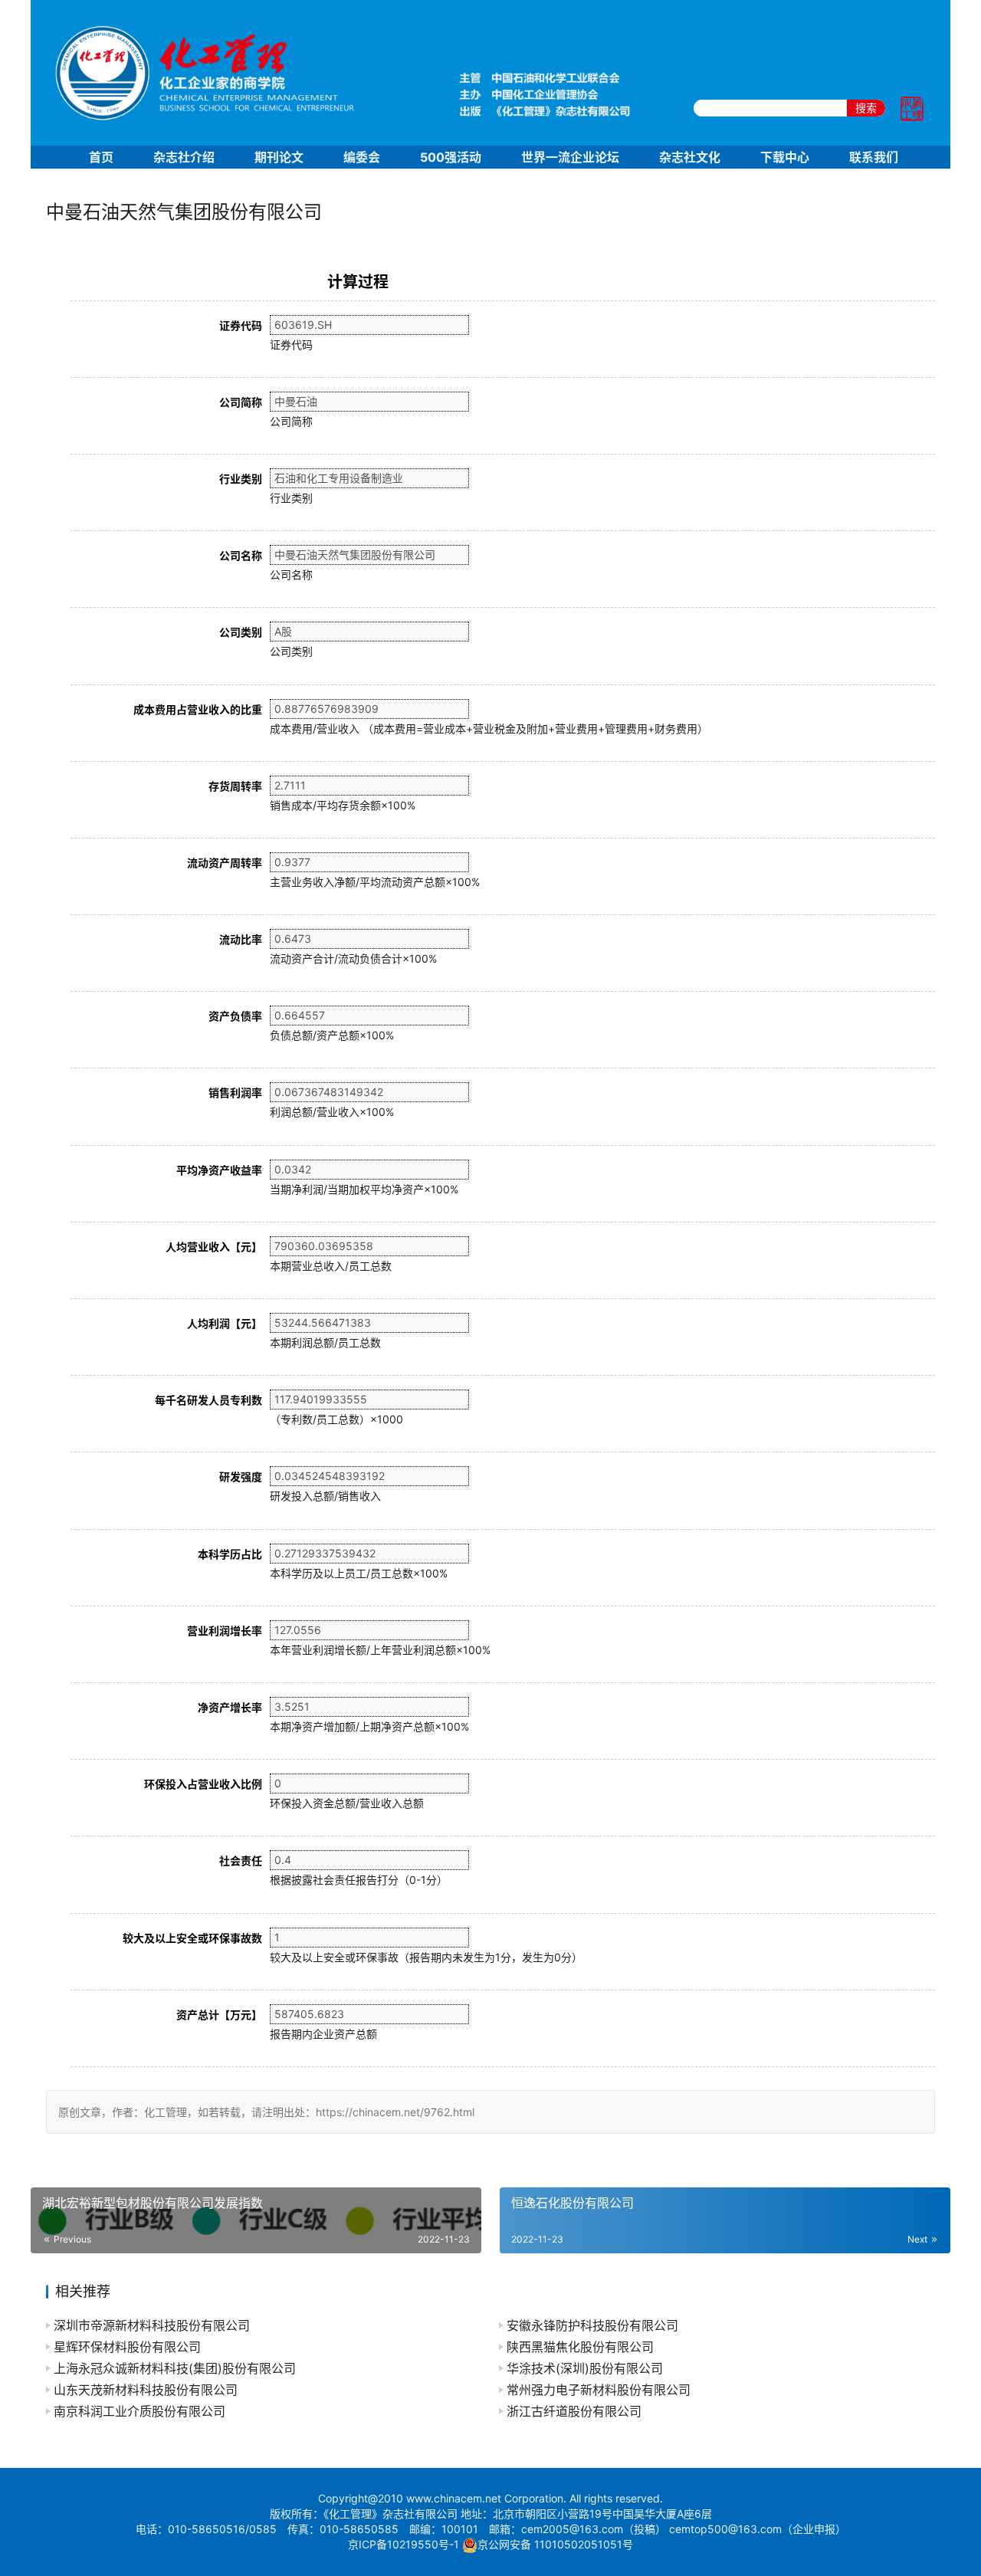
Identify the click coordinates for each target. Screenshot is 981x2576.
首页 (101, 157)
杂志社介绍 (184, 157)
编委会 (362, 157)
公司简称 (241, 402)
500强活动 (451, 157)
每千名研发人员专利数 (208, 1400)
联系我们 (874, 157)
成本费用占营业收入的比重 (198, 709)
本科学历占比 (230, 1554)
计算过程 (358, 282)
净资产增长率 (230, 1707)
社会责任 (241, 1861)
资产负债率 (235, 1016)
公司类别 (241, 632)
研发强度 (241, 1477)
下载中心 (785, 157)
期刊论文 (279, 157)
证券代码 (241, 325)
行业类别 (241, 479)
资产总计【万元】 (219, 2015)
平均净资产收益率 (219, 1170)
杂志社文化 (690, 157)
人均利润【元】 (225, 1323)
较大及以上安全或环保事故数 (192, 1938)
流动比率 (241, 939)
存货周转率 (235, 786)
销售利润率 (235, 1093)
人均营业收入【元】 (214, 1247)
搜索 (866, 108)
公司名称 (241, 555)
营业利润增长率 (225, 1631)
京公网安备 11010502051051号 (555, 2544)
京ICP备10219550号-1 (404, 2544)
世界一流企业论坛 (570, 157)
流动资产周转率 (225, 863)
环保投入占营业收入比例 (203, 1784)
